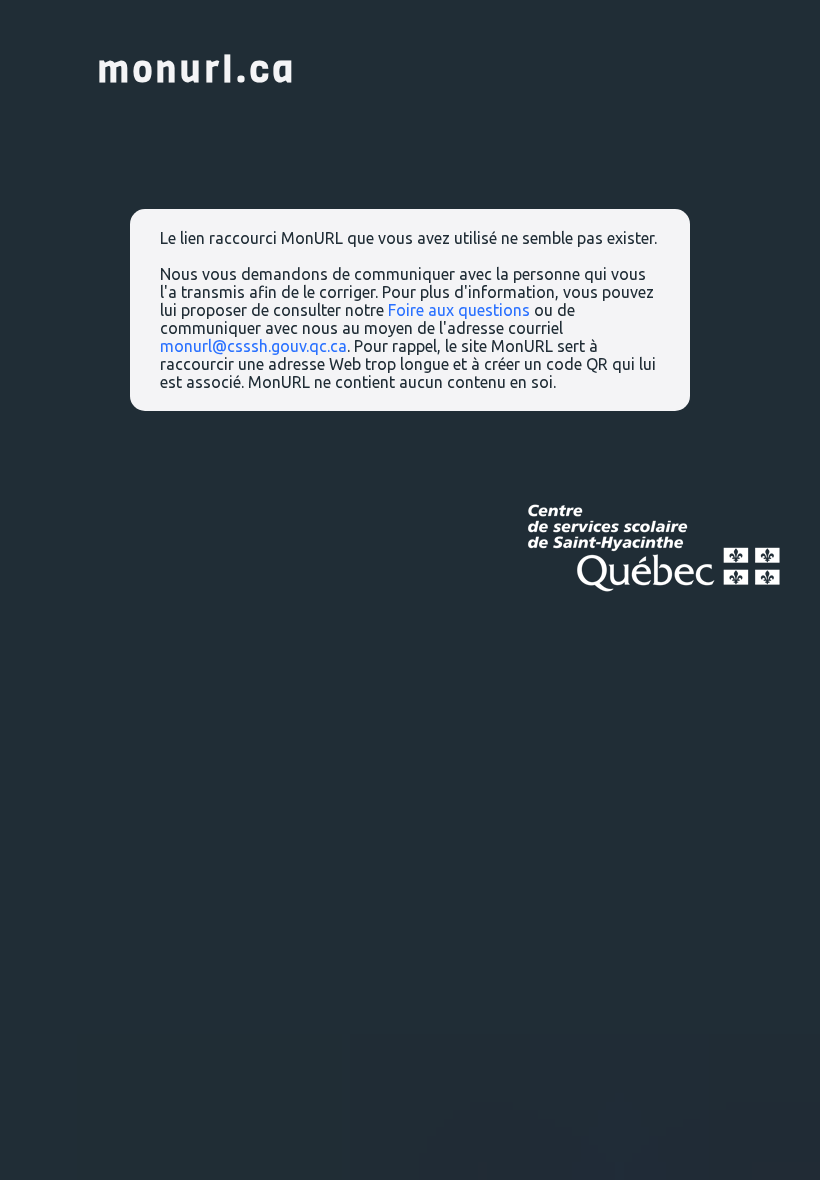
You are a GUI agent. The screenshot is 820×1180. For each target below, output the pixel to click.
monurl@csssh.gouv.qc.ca (253, 346)
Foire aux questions (459, 310)
